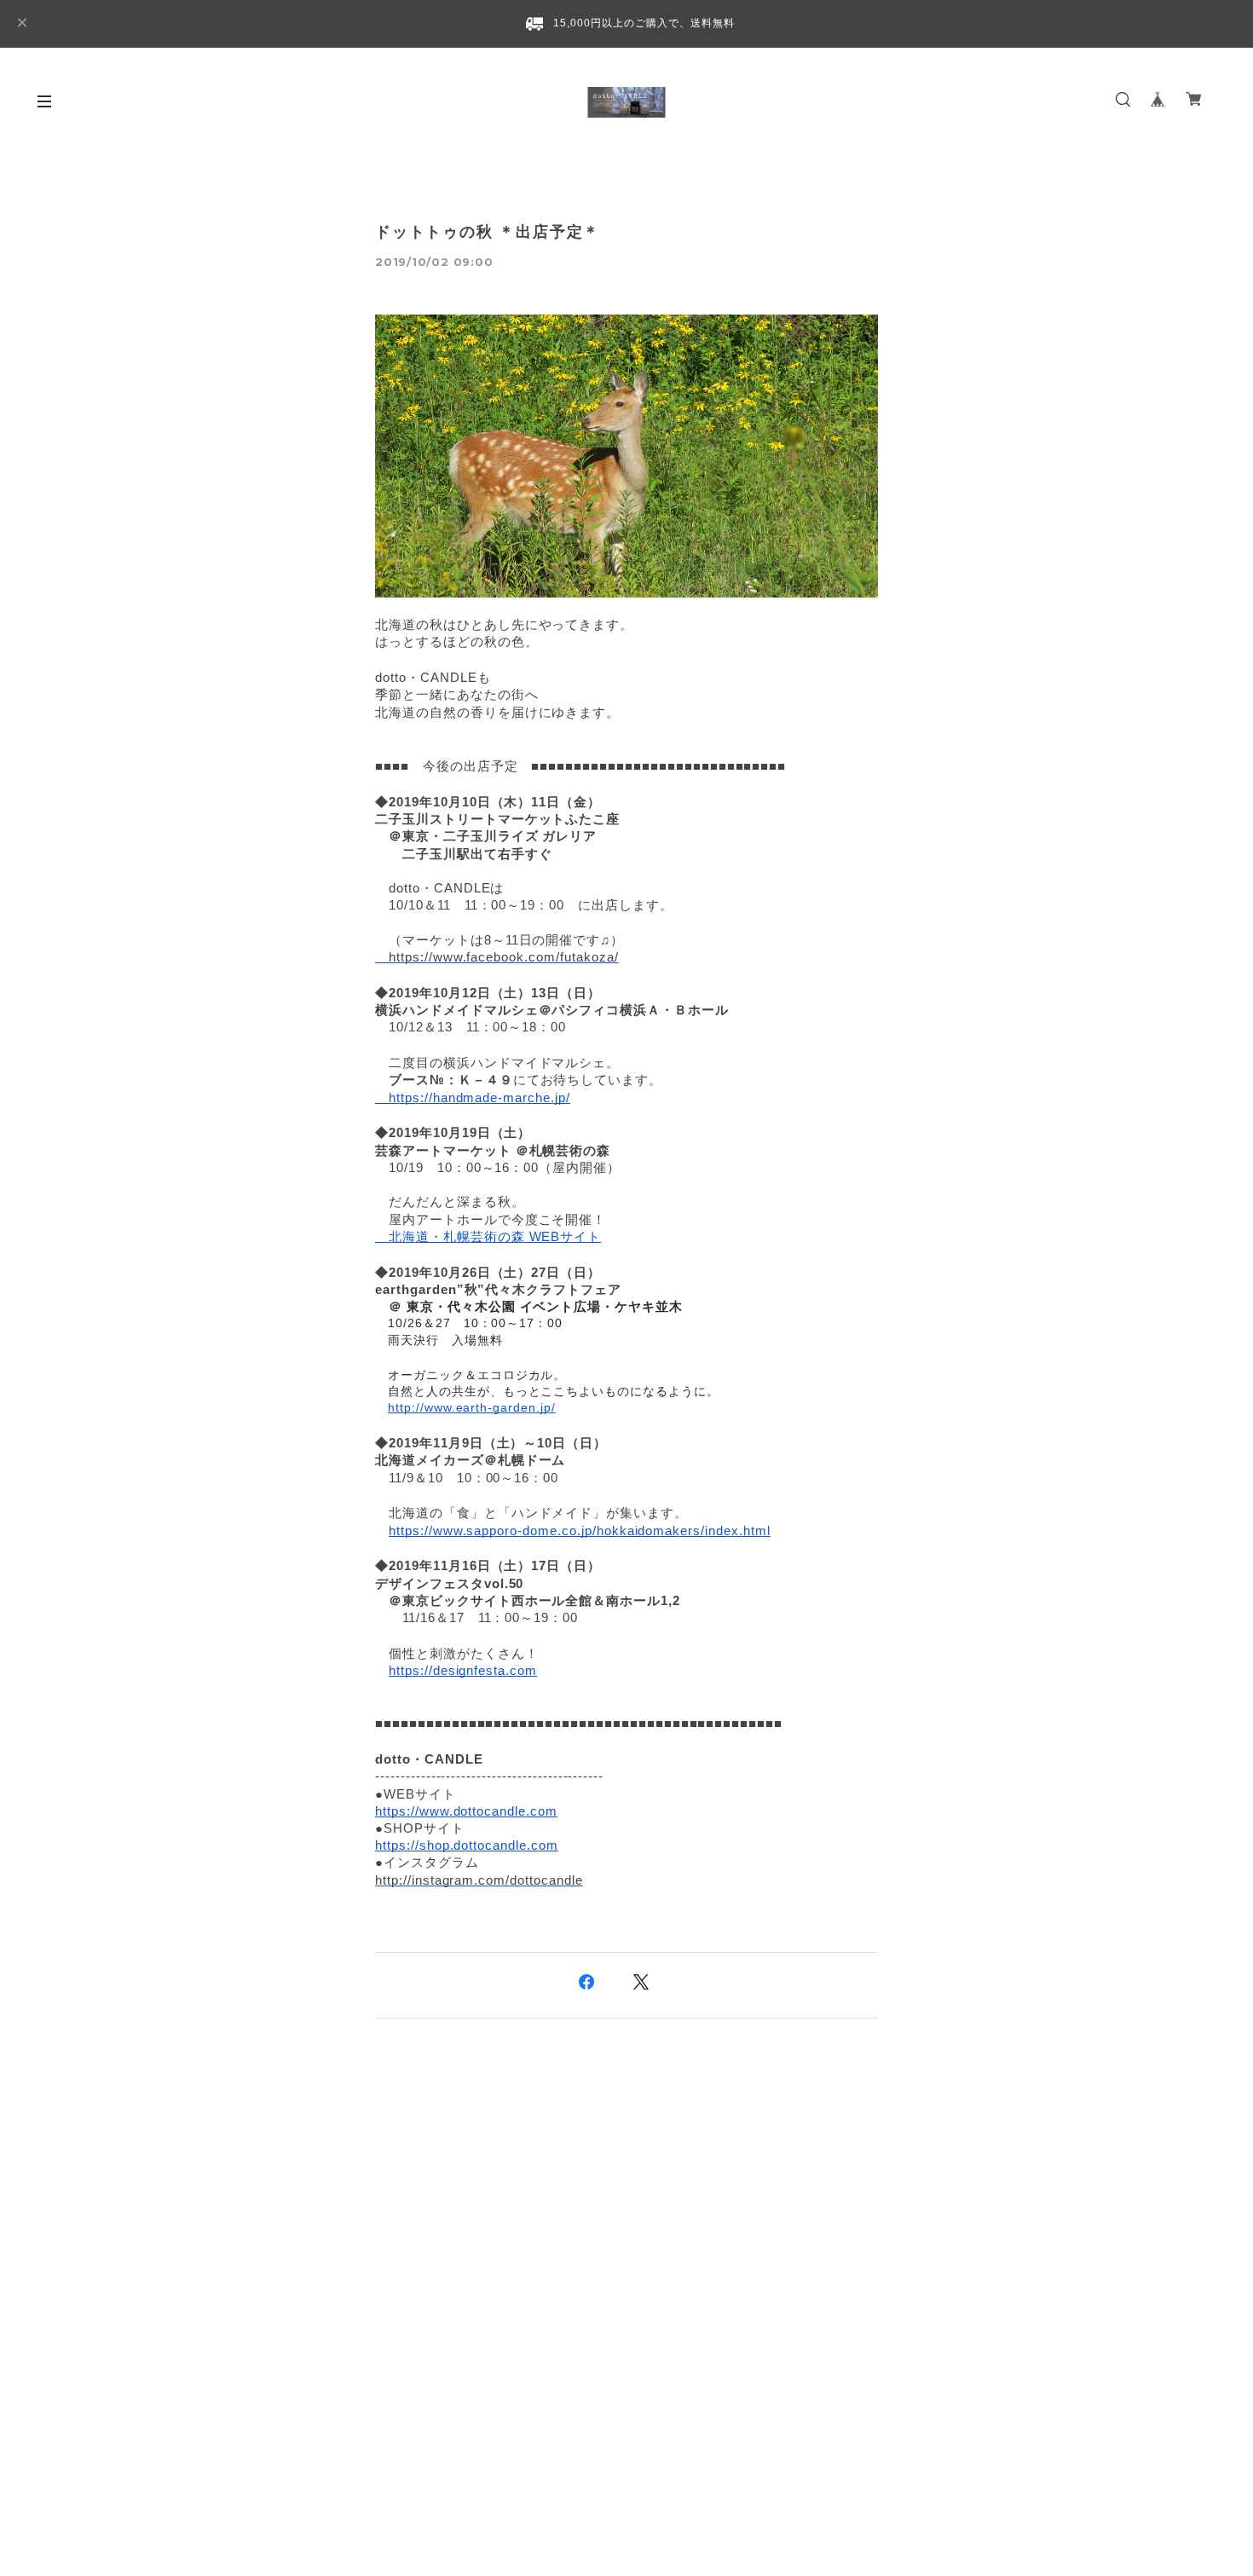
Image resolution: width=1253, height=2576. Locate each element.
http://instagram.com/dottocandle (479, 1880)
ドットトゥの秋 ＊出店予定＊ (488, 232)
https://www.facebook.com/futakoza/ (504, 957)
